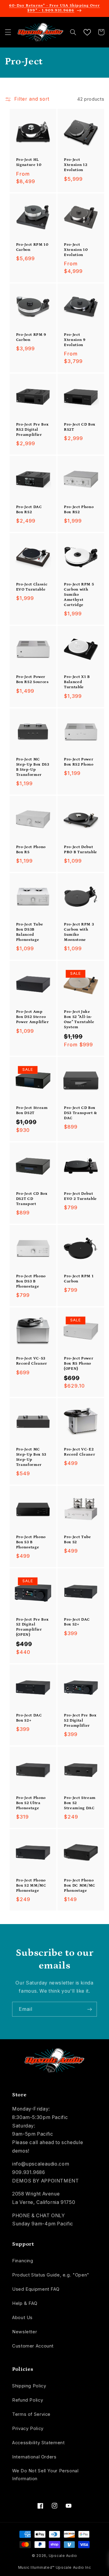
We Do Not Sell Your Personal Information (45, 2475)
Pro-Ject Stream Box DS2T (32, 1110)
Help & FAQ (25, 2303)
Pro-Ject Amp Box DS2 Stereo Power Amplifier (33, 1017)
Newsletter (25, 2332)
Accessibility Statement (38, 2443)
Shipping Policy (29, 2386)
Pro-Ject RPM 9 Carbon (31, 337)
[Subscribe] (90, 2009)
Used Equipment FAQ (36, 2289)
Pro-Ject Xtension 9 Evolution (75, 340)
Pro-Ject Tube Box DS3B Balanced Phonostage (30, 932)
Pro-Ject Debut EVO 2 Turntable (80, 1196)
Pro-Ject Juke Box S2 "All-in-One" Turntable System (79, 1019)
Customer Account (33, 2346)
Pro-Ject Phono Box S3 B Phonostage (31, 1542)
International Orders (34, 2457)
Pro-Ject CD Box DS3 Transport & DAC (81, 1113)
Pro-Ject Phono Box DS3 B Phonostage (31, 1281)
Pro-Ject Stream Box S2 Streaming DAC (80, 1803)
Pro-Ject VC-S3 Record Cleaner (32, 1361)
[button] (8, 32)
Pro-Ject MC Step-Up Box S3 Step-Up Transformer (31, 1457)
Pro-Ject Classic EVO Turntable (32, 587)
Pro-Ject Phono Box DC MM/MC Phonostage (80, 1886)
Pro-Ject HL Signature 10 (29, 162)
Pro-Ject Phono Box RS (31, 850)
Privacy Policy (28, 2429)
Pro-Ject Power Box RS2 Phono (79, 762)
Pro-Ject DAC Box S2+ (77, 1622)
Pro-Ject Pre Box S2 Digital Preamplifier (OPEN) (32, 1627)
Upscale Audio (63, 2556)
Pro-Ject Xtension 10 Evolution (76, 250)
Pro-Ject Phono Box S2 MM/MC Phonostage (31, 1886)
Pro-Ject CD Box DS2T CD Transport (32, 1199)
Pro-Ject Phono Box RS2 (79, 510)
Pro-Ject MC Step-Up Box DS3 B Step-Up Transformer (33, 767)
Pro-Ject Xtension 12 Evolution (76, 165)
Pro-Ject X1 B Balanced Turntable (77, 682)
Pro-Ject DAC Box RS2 (29, 510)
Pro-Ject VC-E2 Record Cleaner (79, 1452)
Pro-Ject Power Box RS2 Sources (32, 679)
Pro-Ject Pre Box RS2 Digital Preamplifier (32, 430)
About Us (22, 2318)
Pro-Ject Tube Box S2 (78, 1540)
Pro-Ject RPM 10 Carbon (32, 247)
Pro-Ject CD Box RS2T (80, 427)
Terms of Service (31, 2414)
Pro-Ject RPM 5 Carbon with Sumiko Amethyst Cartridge (79, 595)
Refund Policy (28, 2400)
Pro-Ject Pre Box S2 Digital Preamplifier (80, 1721)
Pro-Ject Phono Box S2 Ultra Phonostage (31, 1803)
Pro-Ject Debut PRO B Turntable (81, 850)
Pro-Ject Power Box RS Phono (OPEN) (79, 1364)
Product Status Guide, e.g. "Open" (51, 2275)
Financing (23, 2261)
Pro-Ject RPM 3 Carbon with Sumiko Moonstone (79, 932)
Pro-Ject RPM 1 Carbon (79, 1279)
